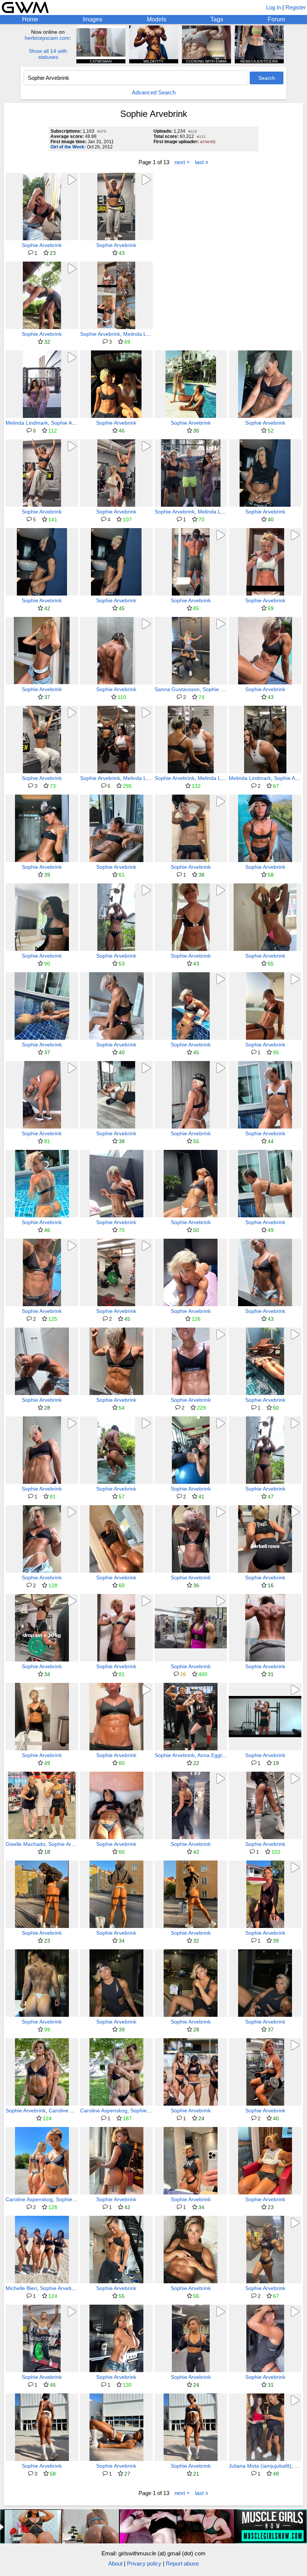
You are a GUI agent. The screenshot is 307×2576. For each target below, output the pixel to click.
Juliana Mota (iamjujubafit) (260, 2466)
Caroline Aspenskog (72, 2110)
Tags (217, 19)
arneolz (208, 142)
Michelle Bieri (21, 2288)
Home (30, 19)
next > (182, 162)
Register (296, 7)
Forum (276, 19)
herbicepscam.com (47, 38)
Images (92, 19)
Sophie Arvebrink (42, 245)
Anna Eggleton (215, 1755)
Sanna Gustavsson (177, 689)
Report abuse (182, 2563)
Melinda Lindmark (144, 334)
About (115, 2563)
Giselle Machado (25, 1844)
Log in (273, 7)
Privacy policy (144, 2563)
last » (202, 162)
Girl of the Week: (68, 147)
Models (156, 19)
